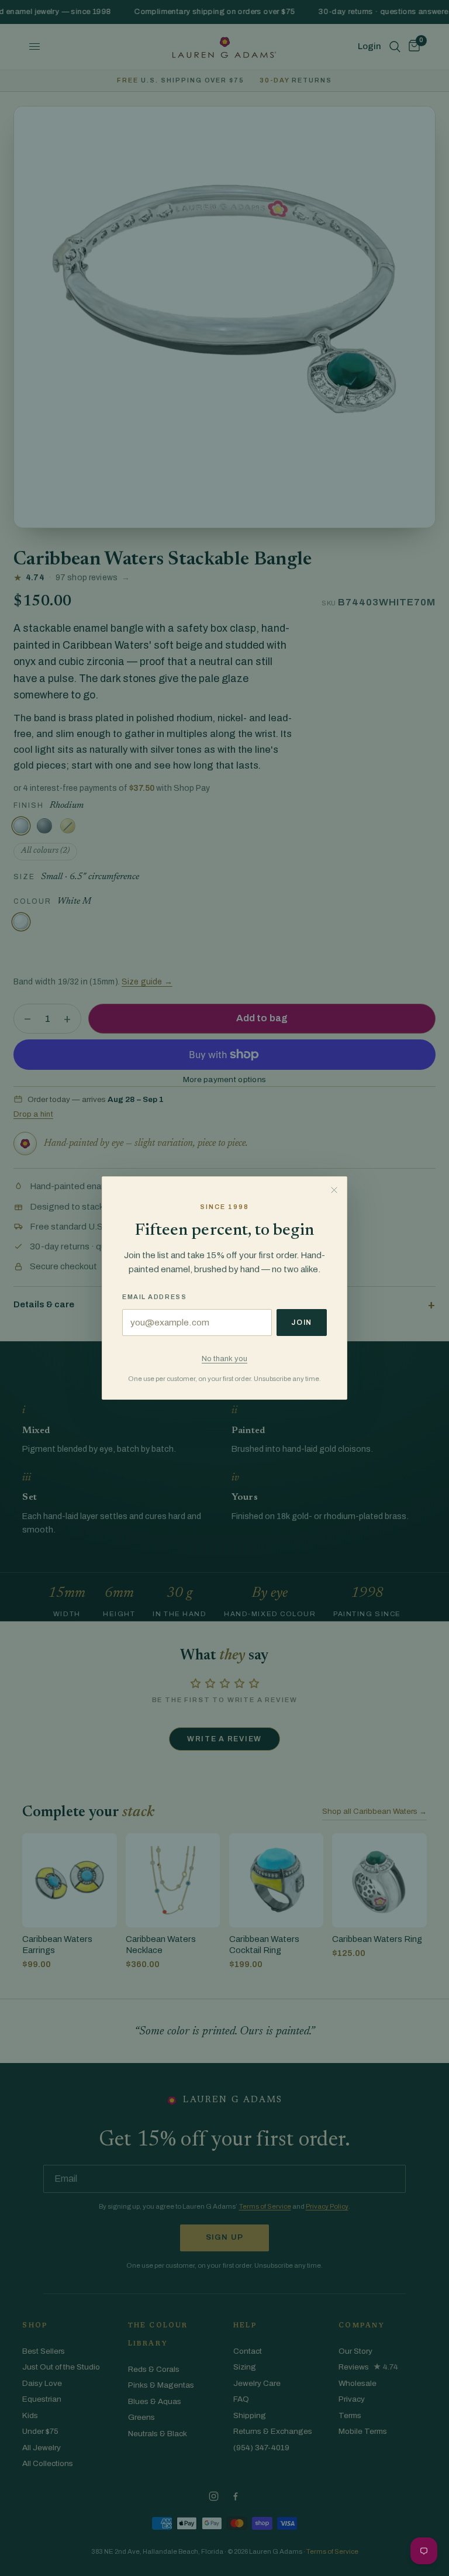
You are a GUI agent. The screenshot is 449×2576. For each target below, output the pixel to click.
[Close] (334, 1190)
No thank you (224, 1358)
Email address (154, 1297)
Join (302, 1323)
